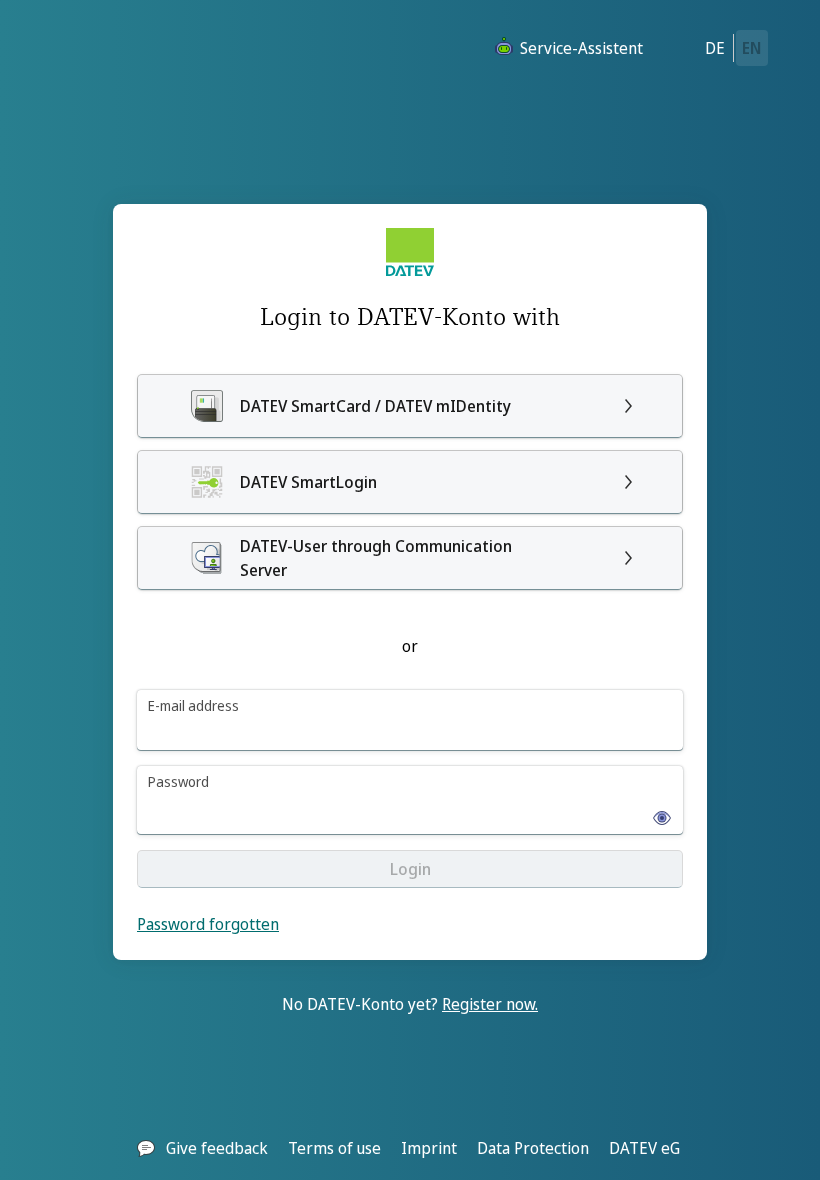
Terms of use (334, 1148)
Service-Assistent (581, 48)
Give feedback (217, 1148)
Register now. (490, 1004)
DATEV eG (644, 1148)
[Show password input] (656, 812)
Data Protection (533, 1148)
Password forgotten (208, 924)
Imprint (429, 1148)
